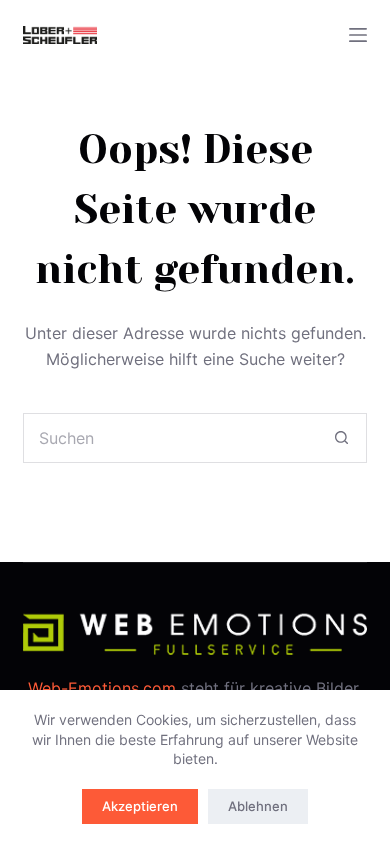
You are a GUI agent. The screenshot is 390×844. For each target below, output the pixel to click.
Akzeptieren (140, 806)
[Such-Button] (342, 438)
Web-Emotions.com (102, 688)
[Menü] (358, 35)
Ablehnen (258, 806)
